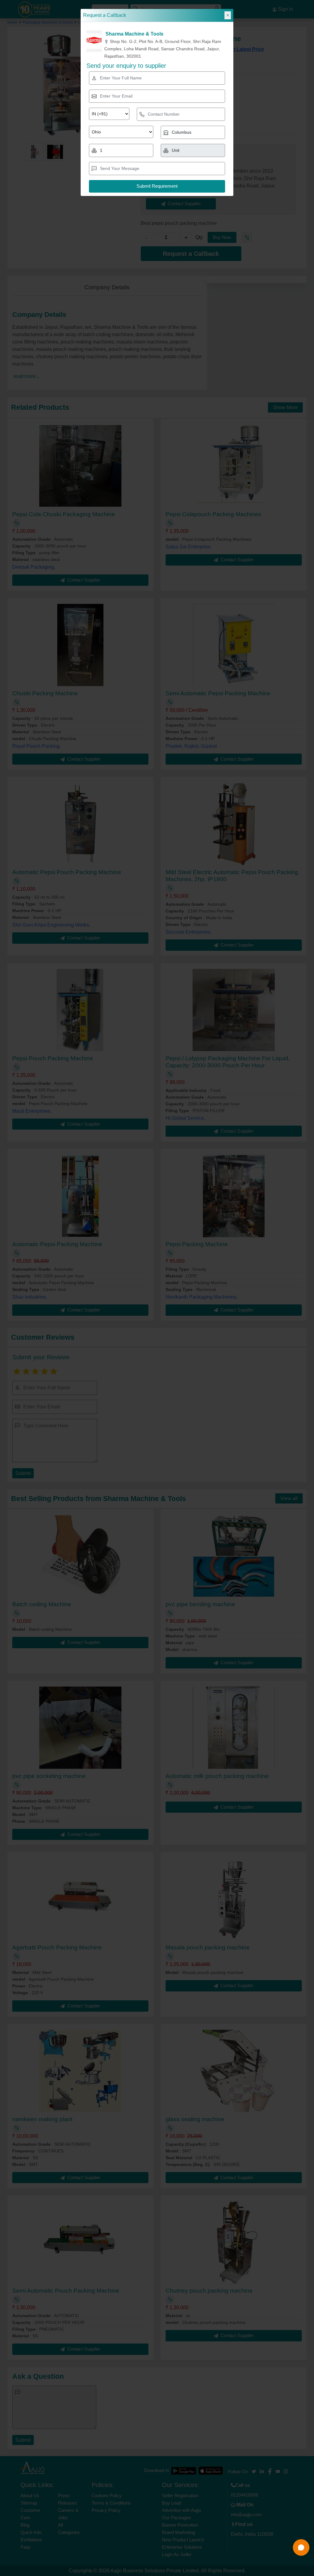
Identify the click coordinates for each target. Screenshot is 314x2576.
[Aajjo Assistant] (301, 2547)
